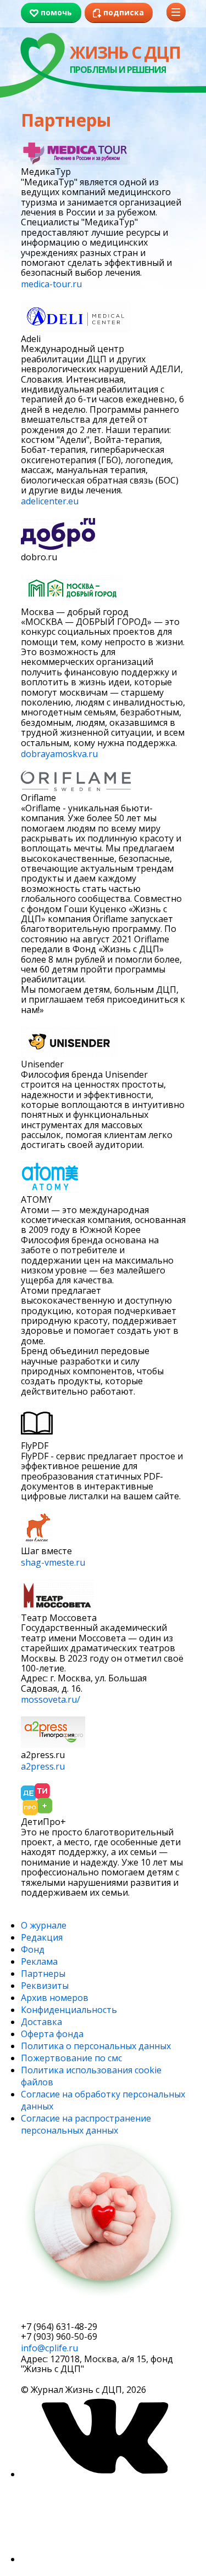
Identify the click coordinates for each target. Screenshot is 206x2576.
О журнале (44, 1925)
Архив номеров (55, 1998)
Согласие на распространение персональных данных (86, 2124)
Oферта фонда (52, 2034)
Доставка (41, 2022)
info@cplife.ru (49, 2348)
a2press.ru (43, 1766)
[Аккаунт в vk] (103, 2474)
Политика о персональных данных (96, 2046)
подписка (62, 2312)
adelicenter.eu (50, 501)
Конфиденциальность (69, 2010)
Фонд (33, 1949)
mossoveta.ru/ (51, 1699)
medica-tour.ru (51, 284)
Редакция (42, 1937)
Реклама (39, 1961)
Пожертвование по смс (71, 2058)
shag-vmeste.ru (53, 1562)
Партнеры (43, 1974)
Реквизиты (45, 1986)
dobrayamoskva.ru (59, 754)
